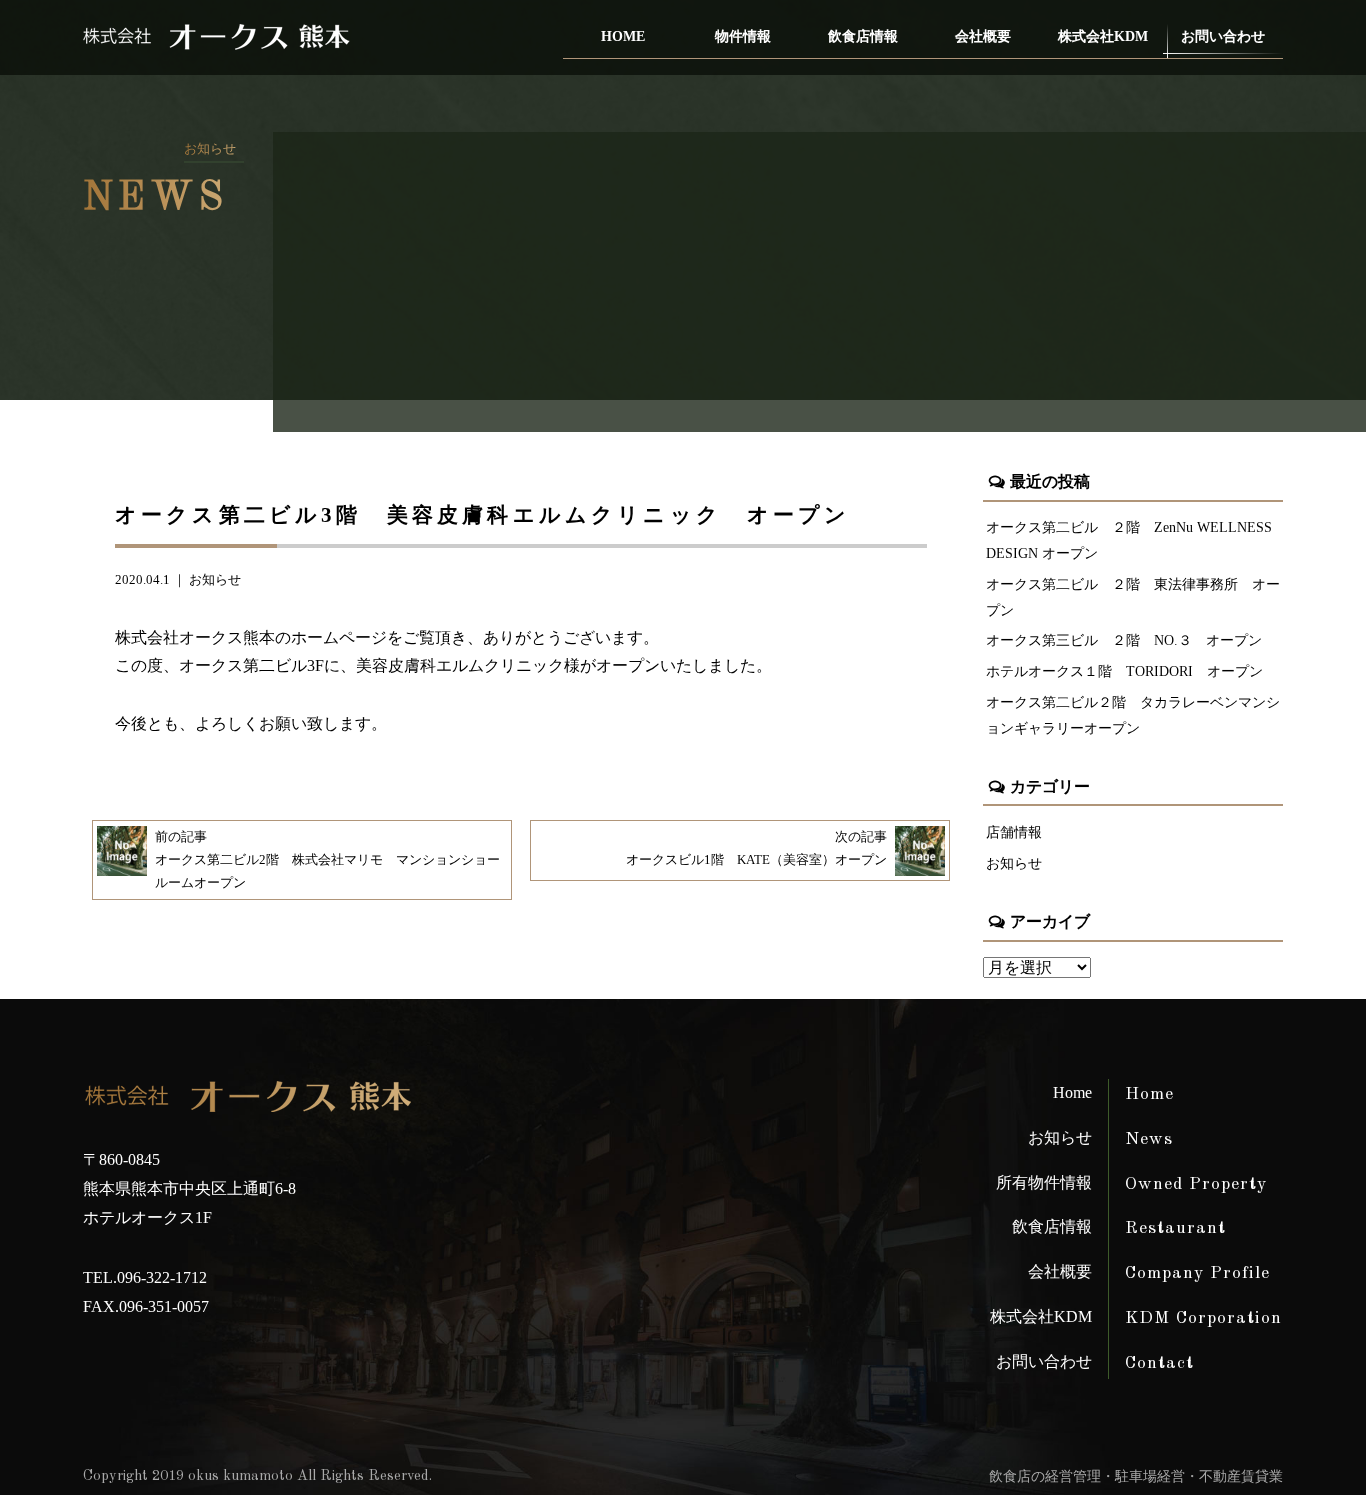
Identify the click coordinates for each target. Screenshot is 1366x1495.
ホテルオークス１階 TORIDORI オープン (1124, 671)
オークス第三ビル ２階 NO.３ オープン (1124, 640)
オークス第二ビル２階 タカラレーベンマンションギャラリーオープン (1133, 715)
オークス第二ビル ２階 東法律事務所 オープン (1133, 597)
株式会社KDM (1103, 36)
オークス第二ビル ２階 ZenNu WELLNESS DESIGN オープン (1129, 540)
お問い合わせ (1223, 36)
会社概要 (983, 36)
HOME (623, 36)
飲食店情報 (863, 36)
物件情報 (743, 36)
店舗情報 (1014, 832)
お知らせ (215, 580)
